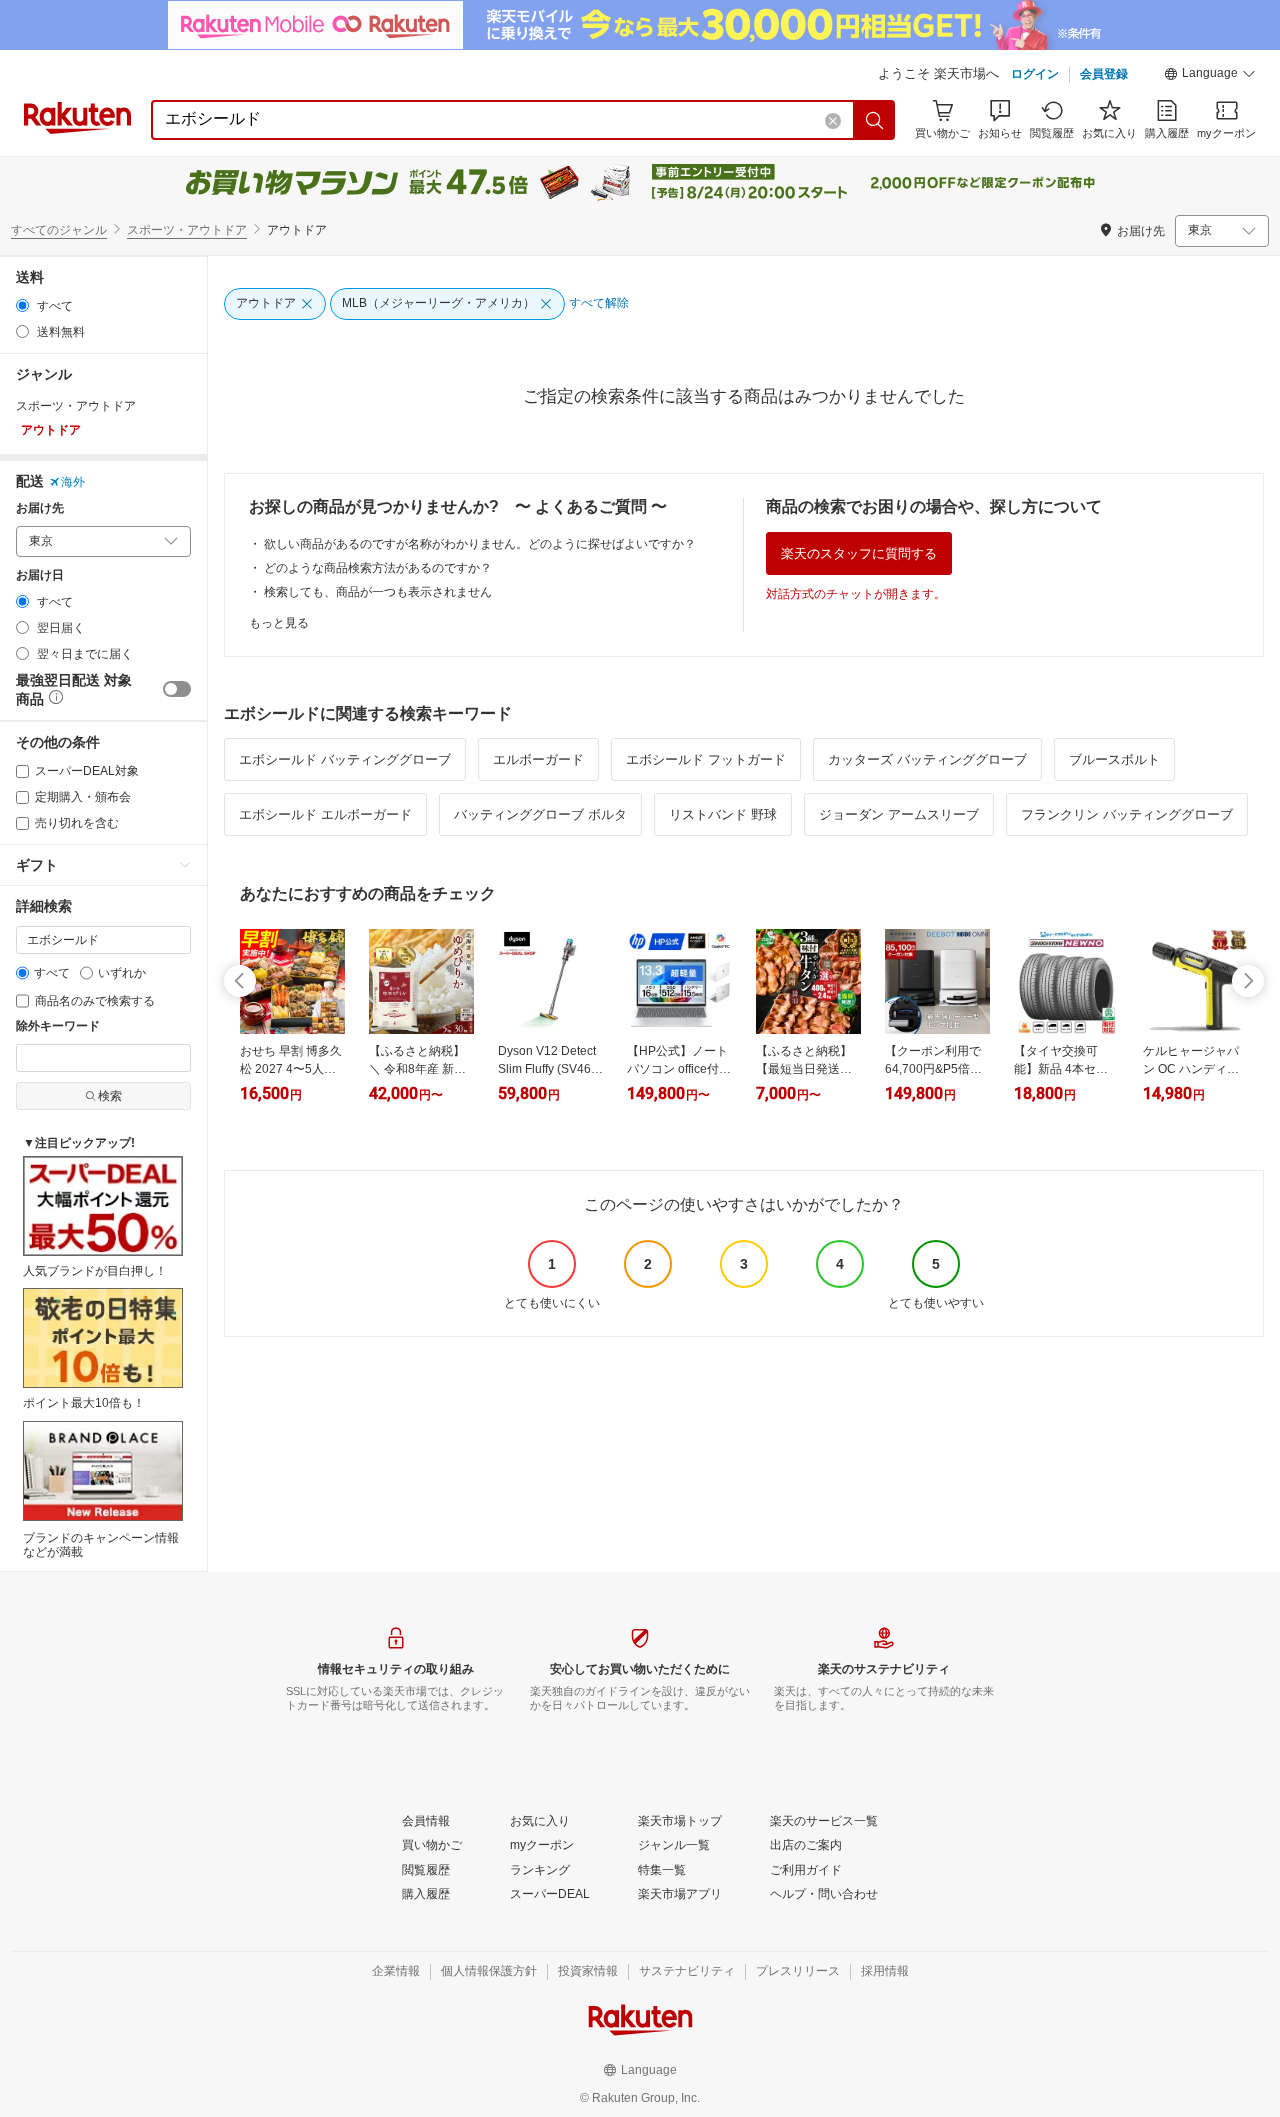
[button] (1210, 76)
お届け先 (40, 508)
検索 (110, 1096)
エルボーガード (538, 759)
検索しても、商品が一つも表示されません (378, 592)
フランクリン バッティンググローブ (1127, 814)
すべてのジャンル (59, 230)
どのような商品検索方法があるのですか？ (378, 568)
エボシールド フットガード (706, 759)
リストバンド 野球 (723, 814)
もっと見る (279, 623)
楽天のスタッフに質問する (859, 553)
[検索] (875, 120)
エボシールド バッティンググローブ (345, 759)
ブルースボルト (1114, 759)
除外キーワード (58, 1026)
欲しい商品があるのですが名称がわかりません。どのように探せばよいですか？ (480, 544)
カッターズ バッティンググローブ (927, 759)
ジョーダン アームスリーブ (899, 814)
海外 (73, 482)
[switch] (177, 689)
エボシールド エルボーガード (325, 814)
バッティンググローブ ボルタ (540, 814)
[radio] (22, 305)
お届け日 (40, 575)
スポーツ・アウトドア (187, 230)
